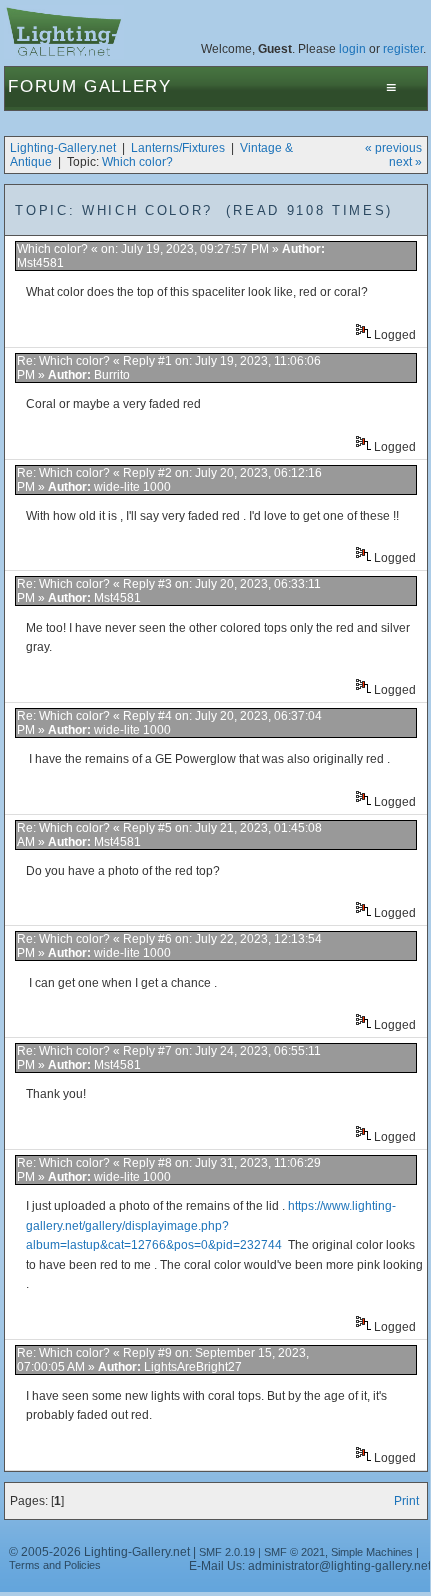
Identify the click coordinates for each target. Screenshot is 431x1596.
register (403, 49)
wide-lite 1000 (132, 487)
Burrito (112, 375)
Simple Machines (372, 1552)
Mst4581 (40, 263)
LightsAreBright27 (193, 1367)
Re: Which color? (65, 361)
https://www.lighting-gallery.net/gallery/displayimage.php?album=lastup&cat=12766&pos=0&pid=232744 (211, 1225)
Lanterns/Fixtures (178, 148)
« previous (393, 148)
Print (406, 1501)
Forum (43, 86)
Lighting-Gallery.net (63, 148)
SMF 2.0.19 (227, 1552)
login (352, 49)
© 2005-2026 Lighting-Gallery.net (99, 1552)
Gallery (128, 86)
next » (405, 162)
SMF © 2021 (294, 1552)
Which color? (137, 162)
